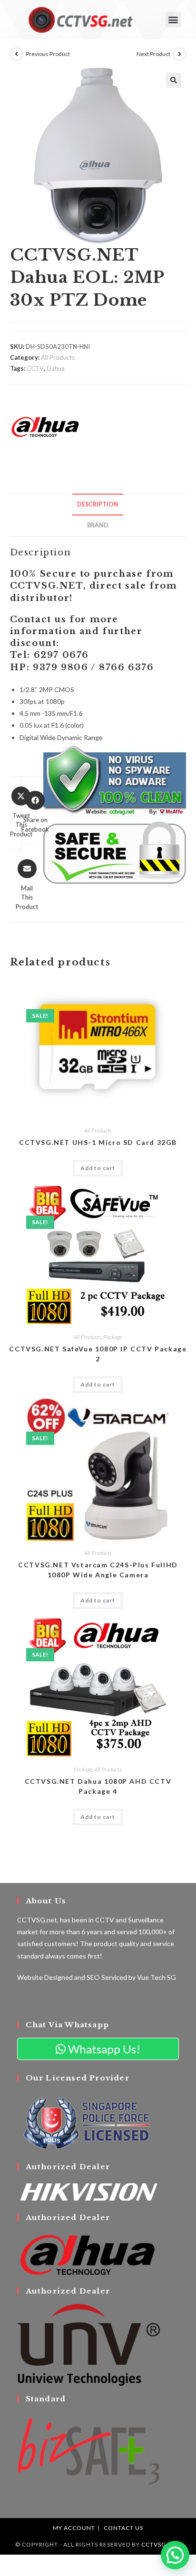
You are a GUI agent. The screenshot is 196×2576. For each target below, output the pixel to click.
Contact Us (123, 2528)
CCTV (35, 368)
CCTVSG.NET (161, 2544)
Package (113, 1337)
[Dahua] (46, 427)
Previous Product (48, 54)
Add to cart (98, 1168)
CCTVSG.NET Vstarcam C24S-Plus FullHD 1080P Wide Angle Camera (98, 1570)
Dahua (56, 368)
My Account (74, 2528)
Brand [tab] (98, 525)
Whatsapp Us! (103, 2049)
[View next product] (179, 54)
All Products (58, 357)
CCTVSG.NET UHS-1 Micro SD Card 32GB (98, 1142)
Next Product (153, 54)
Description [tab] (98, 504)
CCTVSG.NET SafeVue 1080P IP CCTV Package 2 (98, 1354)
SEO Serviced (107, 1977)
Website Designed (45, 1977)
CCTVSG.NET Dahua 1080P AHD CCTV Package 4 (98, 1786)
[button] (173, 20)
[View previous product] (17, 54)
